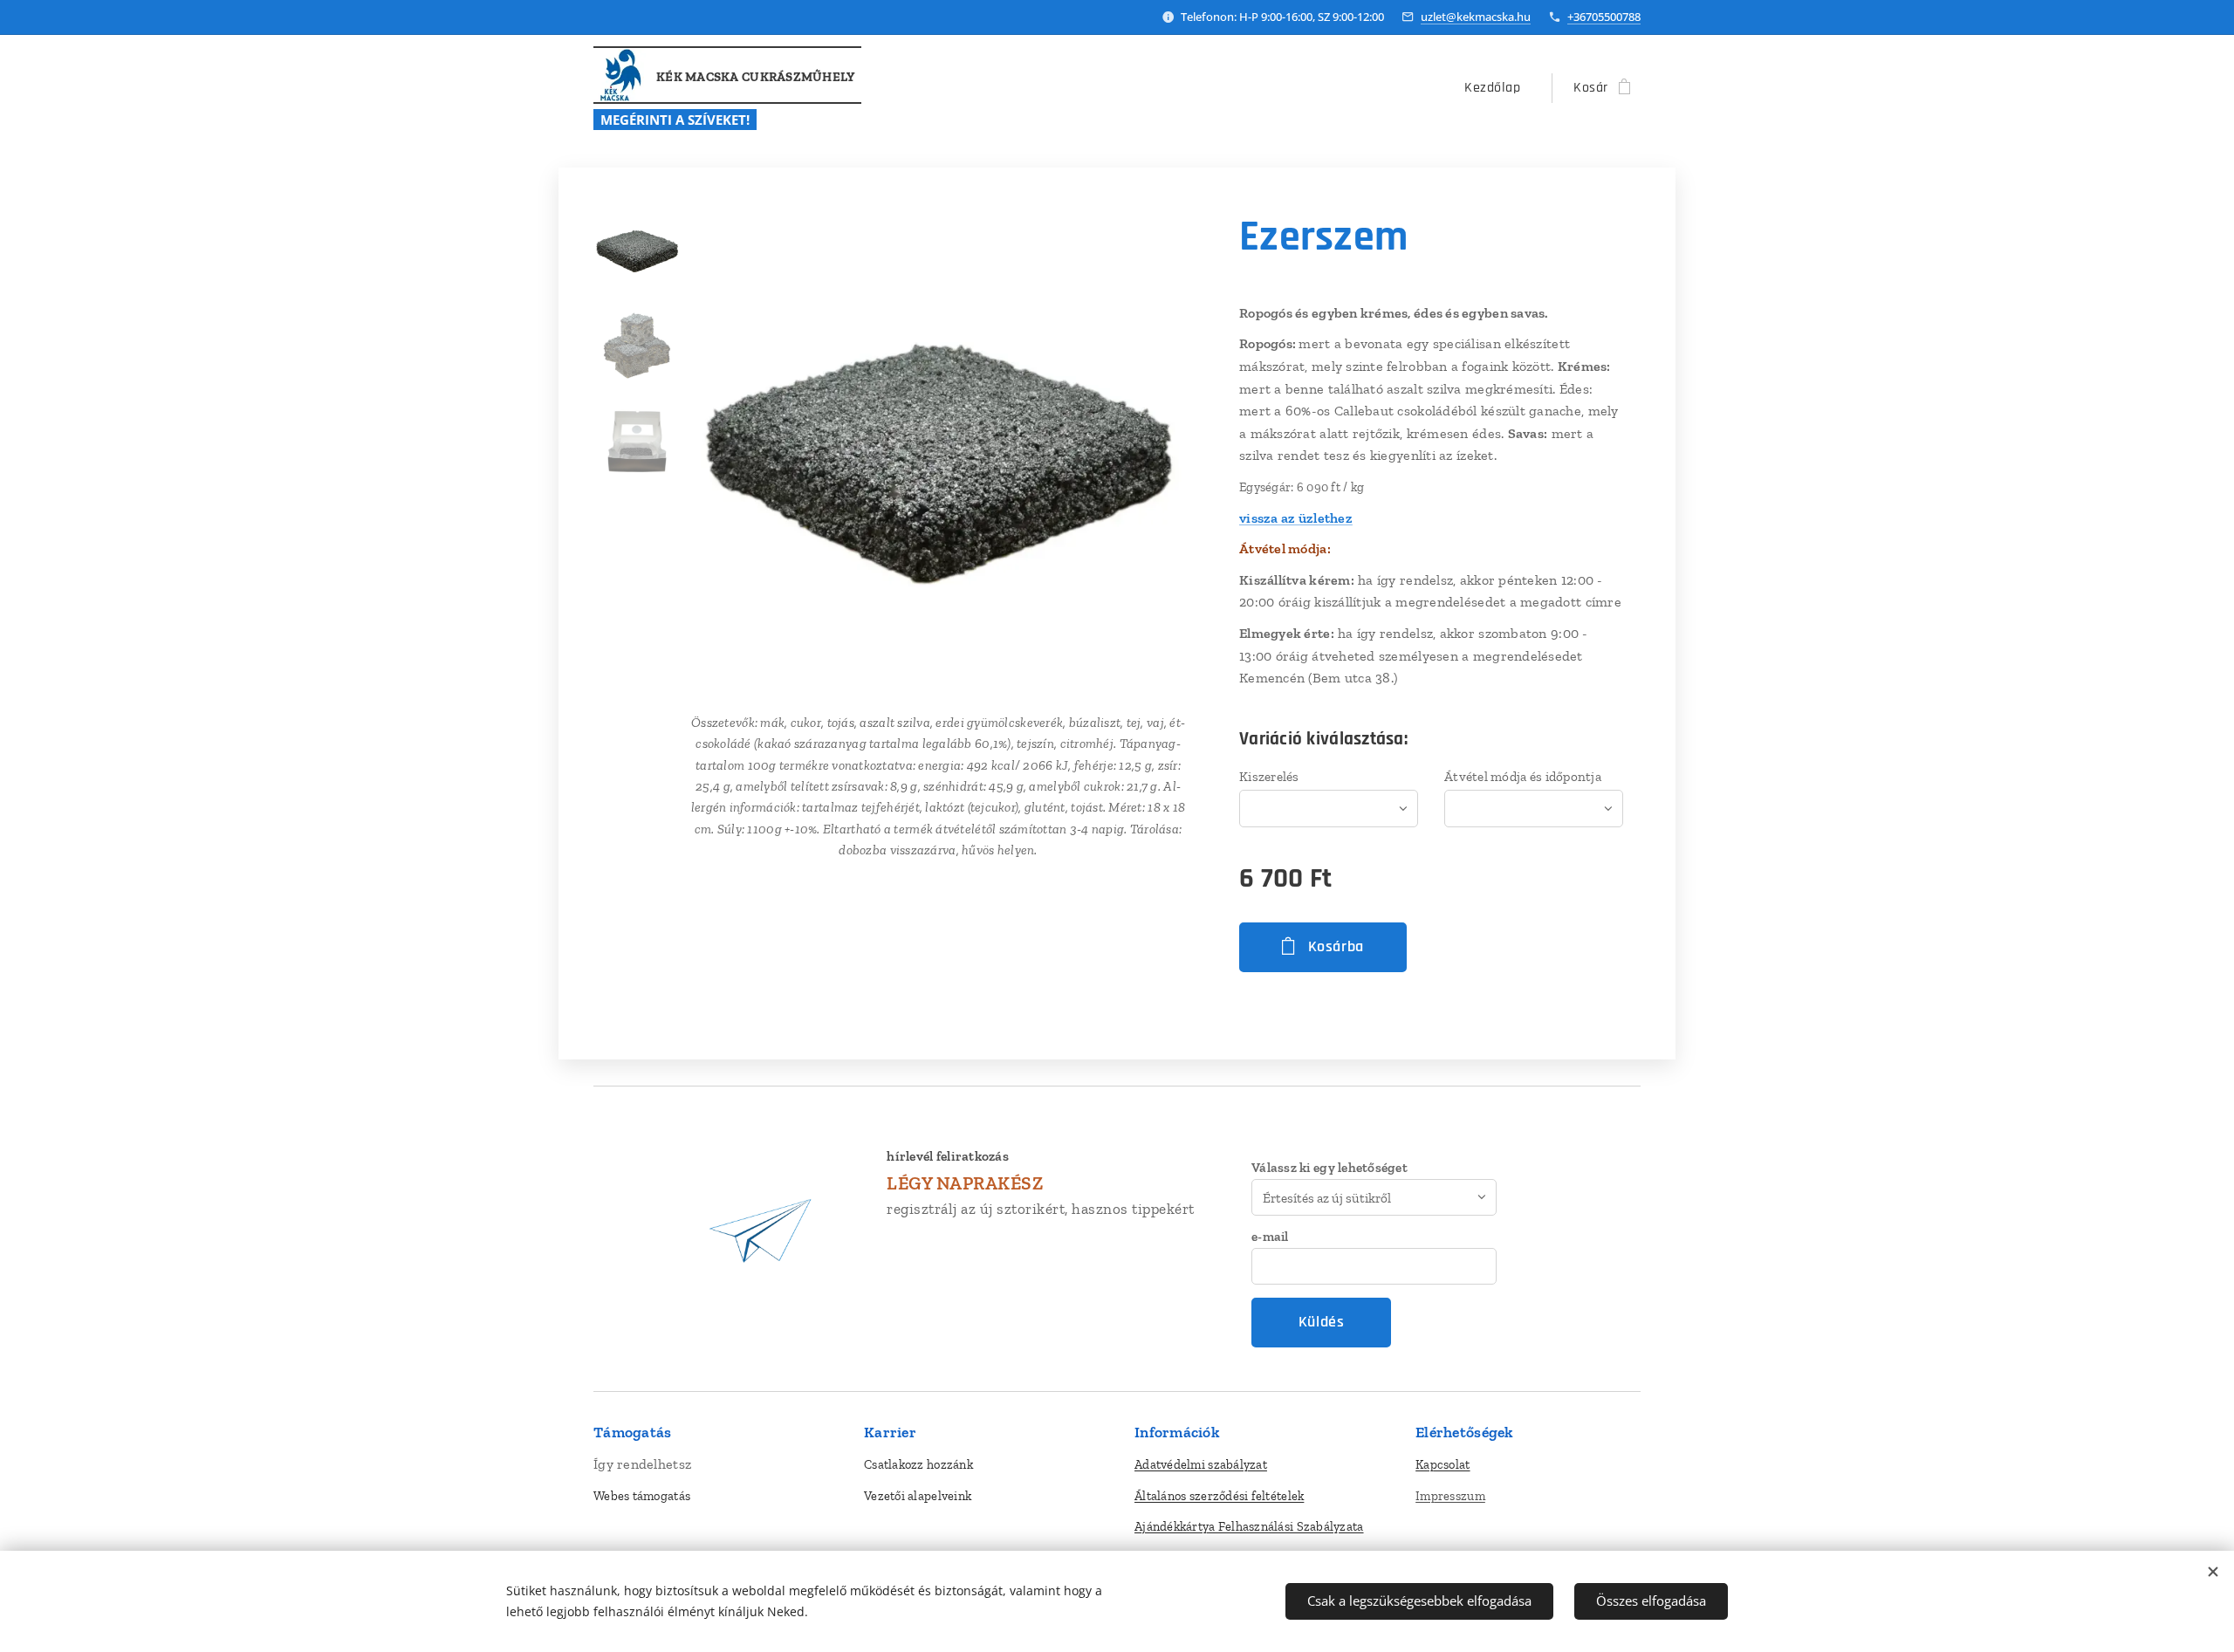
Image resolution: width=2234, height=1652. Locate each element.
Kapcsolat (1443, 1464)
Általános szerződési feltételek (1219, 1496)
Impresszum (1450, 1496)
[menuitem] (1497, 88)
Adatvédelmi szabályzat (1201, 1464)
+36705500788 (1604, 17)
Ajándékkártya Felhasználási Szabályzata (1249, 1526)
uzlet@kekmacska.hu (1476, 17)
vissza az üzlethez (1296, 518)
